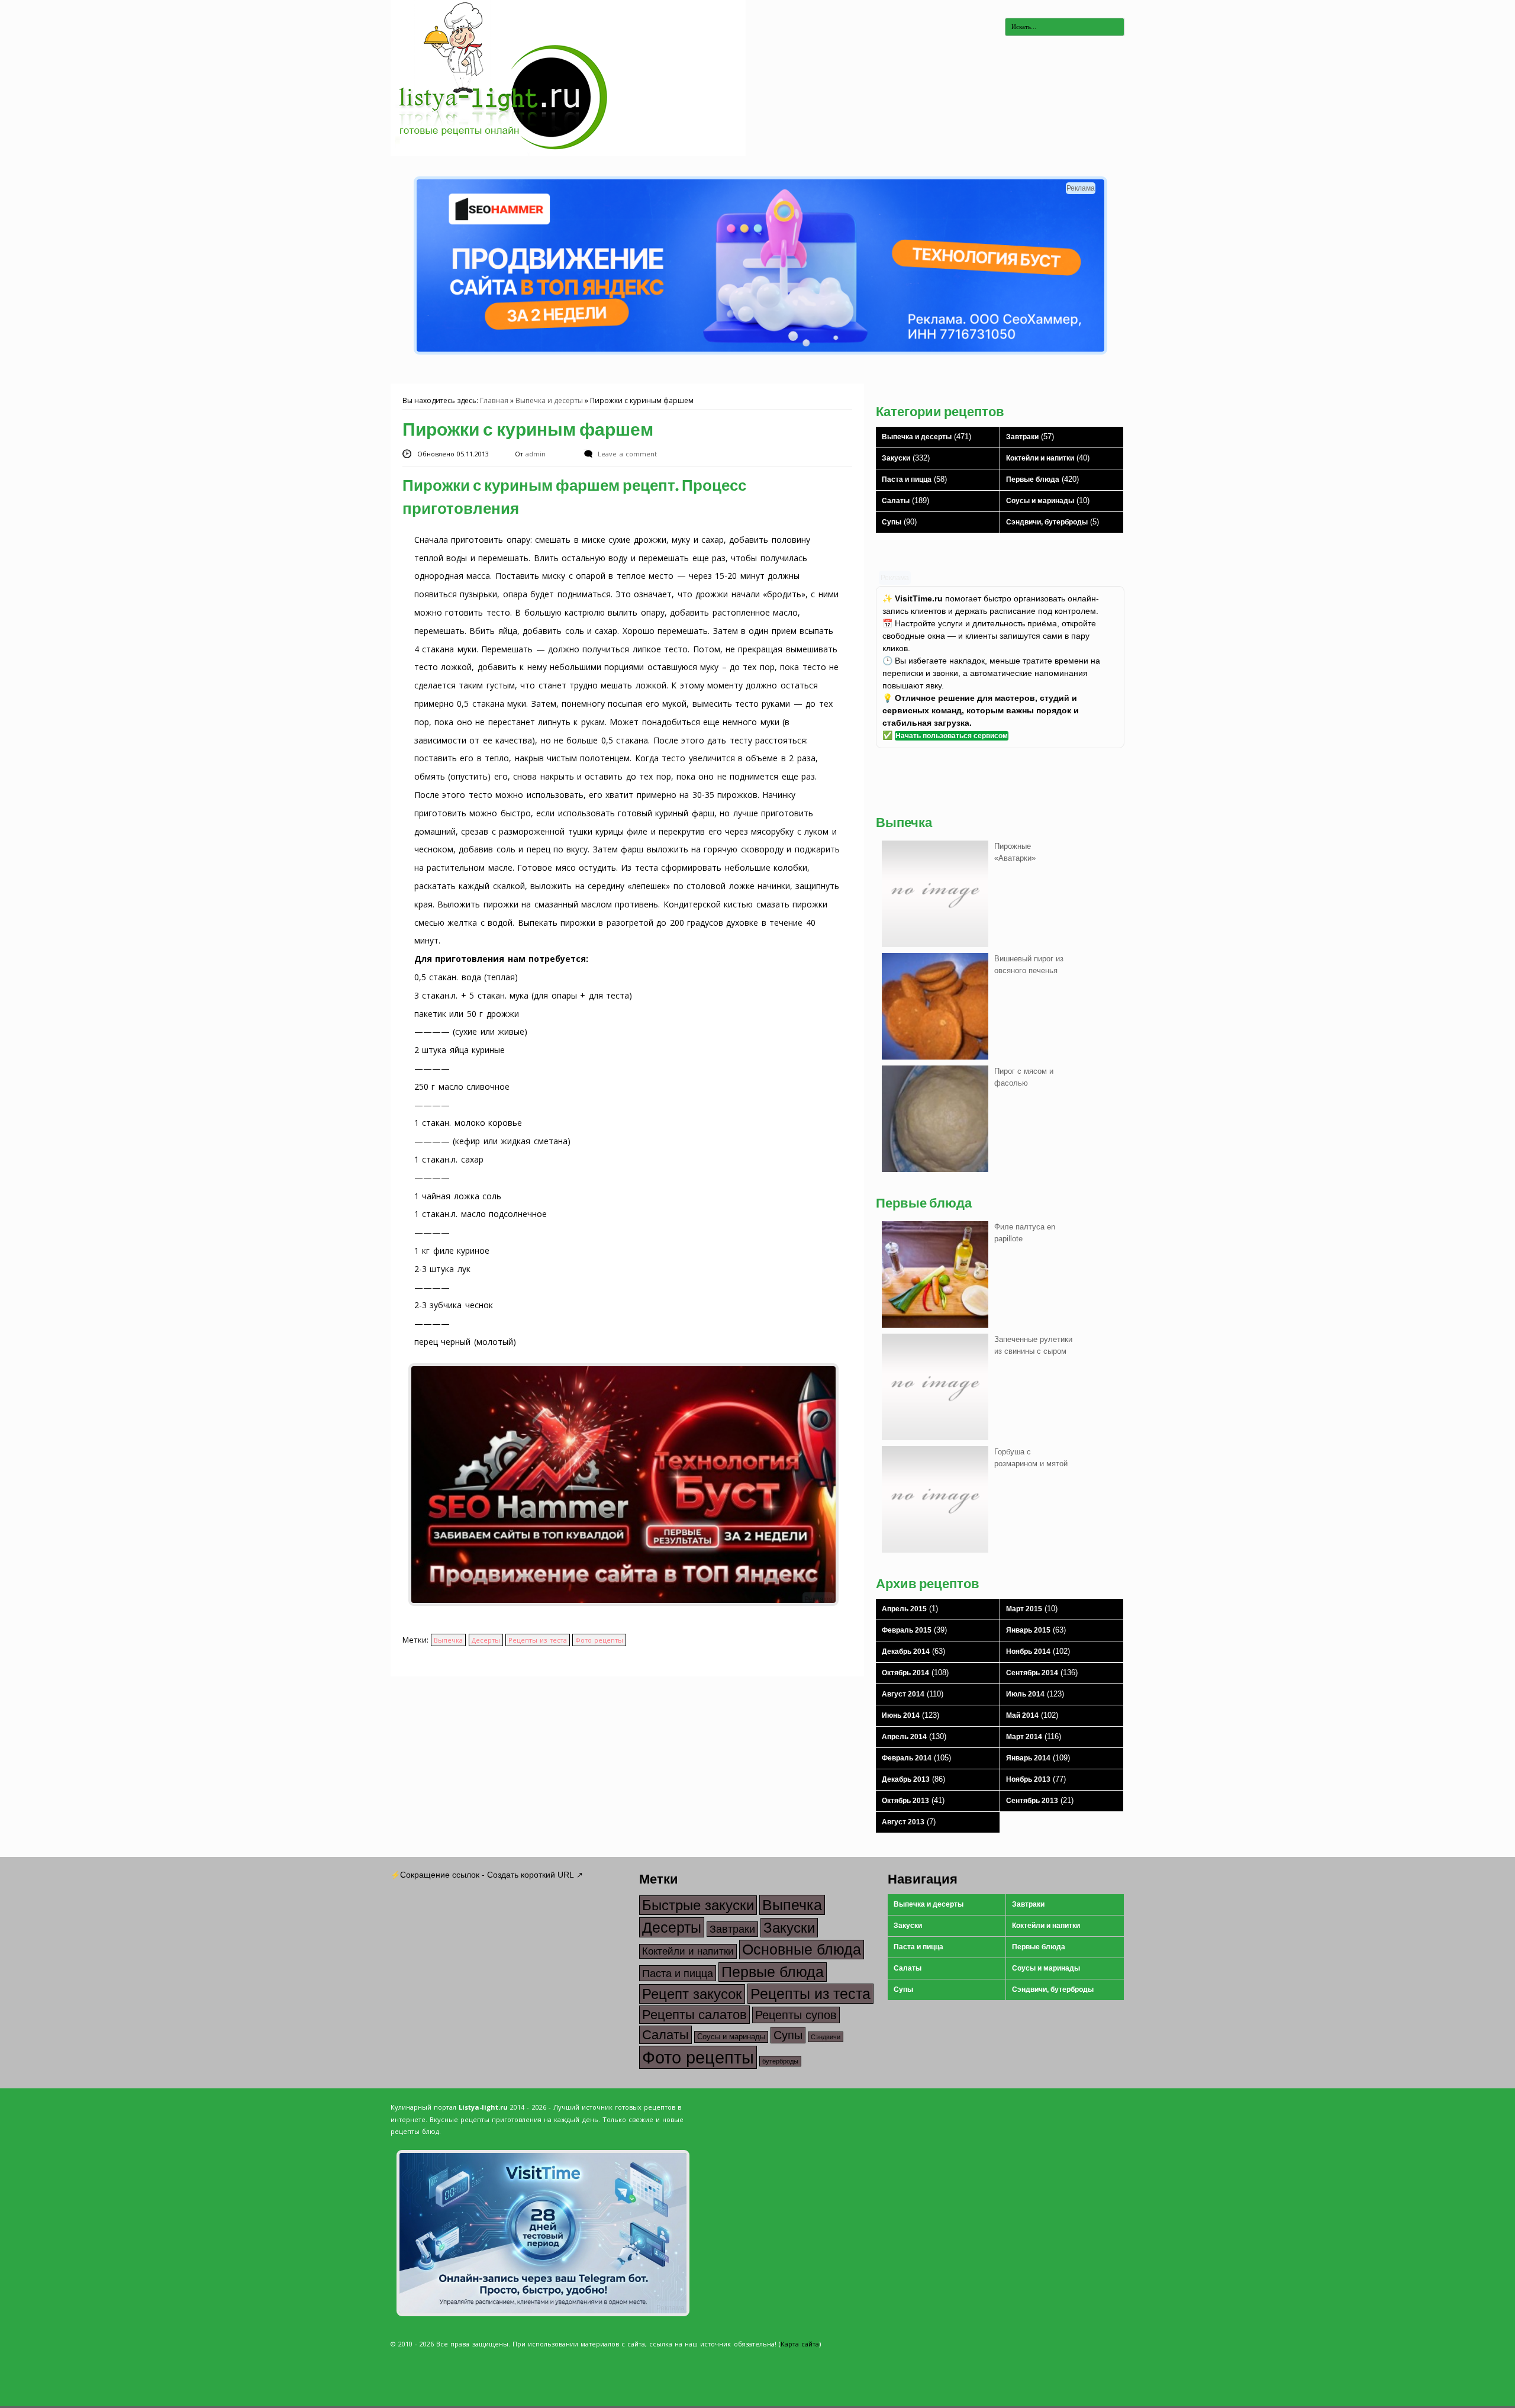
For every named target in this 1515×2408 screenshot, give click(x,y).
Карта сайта (800, 2344)
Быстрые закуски (698, 1905)
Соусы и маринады (1040, 501)
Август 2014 (903, 1694)
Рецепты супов (796, 2015)
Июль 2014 (1025, 1694)
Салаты (896, 501)
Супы (892, 522)
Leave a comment (627, 454)
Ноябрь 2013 (1028, 1779)
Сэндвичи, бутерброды (1047, 522)
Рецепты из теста (538, 1640)
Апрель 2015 (904, 1609)
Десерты (486, 1640)
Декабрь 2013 (906, 1779)
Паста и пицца (907, 479)
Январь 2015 (1028, 1630)
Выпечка (448, 1640)
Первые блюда (1033, 479)
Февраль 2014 (907, 1758)
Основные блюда (802, 1950)
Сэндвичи (826, 2037)
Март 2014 (1024, 1737)
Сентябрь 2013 (1032, 1801)
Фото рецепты (599, 1640)
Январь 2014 (1028, 1758)
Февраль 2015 (907, 1630)
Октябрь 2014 (905, 1673)
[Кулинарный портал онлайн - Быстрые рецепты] (568, 153)
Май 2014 (1022, 1715)
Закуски (896, 458)
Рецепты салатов (694, 2015)
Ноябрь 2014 (1028, 1652)
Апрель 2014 (904, 1737)
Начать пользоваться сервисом (952, 736)
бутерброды (780, 2061)
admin (537, 454)
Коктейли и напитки (1040, 458)
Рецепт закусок (692, 1994)
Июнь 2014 (901, 1715)
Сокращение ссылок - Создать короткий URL (487, 1875)
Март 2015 (1024, 1609)
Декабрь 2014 (906, 1652)
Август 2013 (903, 1822)
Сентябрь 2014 (1032, 1673)
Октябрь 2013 (905, 1801)
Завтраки (1022, 437)
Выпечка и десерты (549, 400)
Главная (494, 400)
